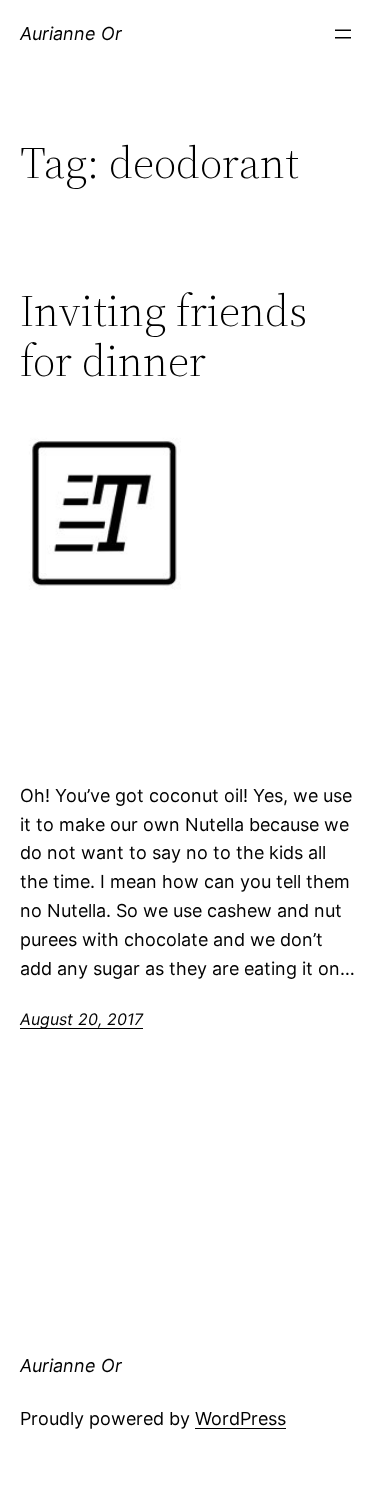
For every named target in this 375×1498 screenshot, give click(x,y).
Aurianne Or (71, 33)
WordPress (240, 1418)
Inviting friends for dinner (163, 336)
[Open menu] (343, 34)
